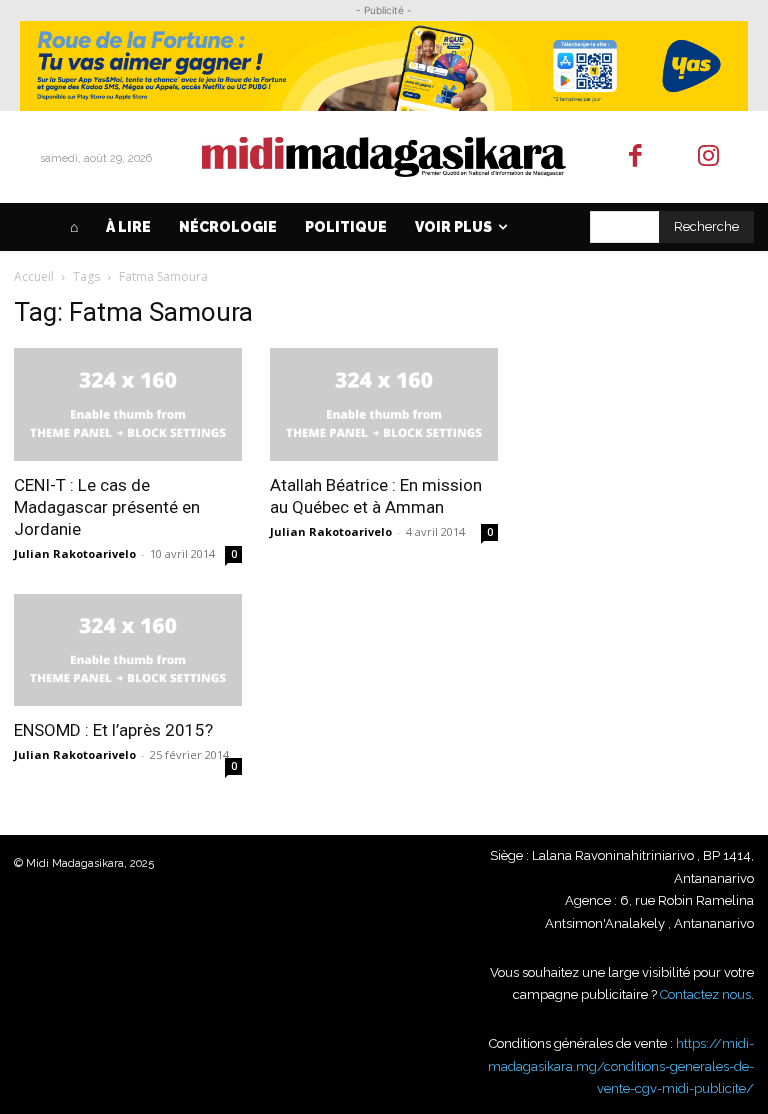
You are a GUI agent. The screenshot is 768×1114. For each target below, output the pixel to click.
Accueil (34, 276)
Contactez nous (705, 994)
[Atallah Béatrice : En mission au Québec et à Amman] (384, 404)
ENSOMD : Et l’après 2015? (113, 730)
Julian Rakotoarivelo (75, 553)
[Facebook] (636, 157)
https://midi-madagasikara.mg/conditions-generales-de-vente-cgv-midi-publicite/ (621, 1066)
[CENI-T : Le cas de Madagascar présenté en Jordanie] (128, 404)
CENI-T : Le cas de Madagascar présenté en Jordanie (107, 507)
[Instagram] (708, 157)
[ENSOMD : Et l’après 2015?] (128, 650)
